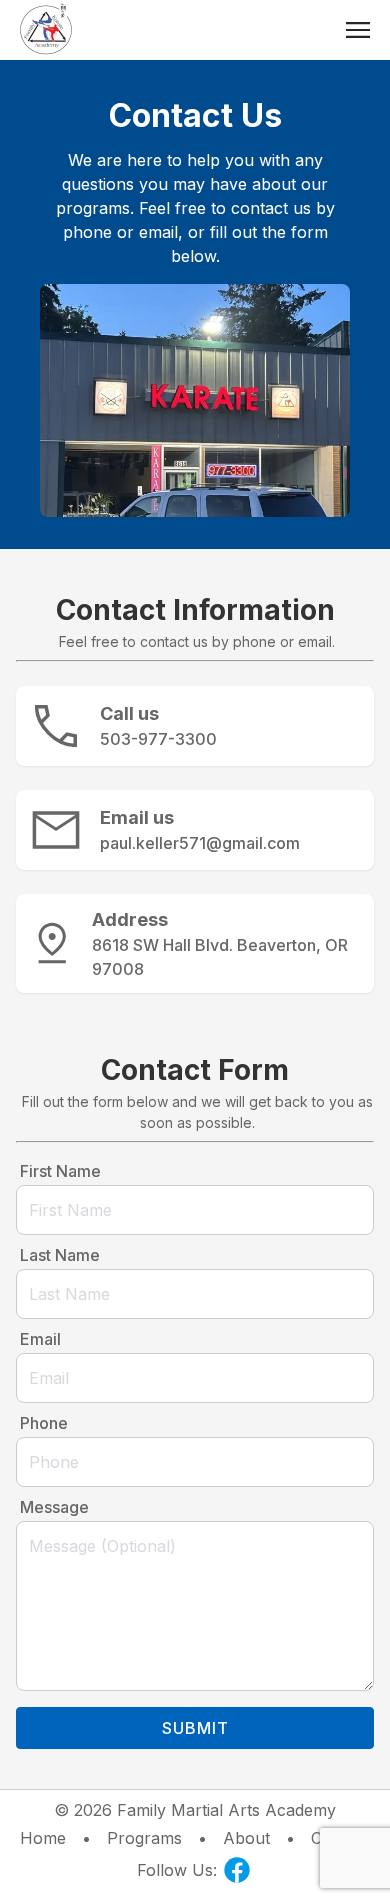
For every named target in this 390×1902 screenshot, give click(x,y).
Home (43, 1838)
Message (54, 1507)
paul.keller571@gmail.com (200, 843)
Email (40, 1339)
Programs (144, 1838)
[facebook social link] (237, 1870)
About (246, 1838)
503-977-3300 (158, 739)
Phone (44, 1423)
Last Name (60, 1255)
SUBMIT (195, 1728)
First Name (60, 1171)
